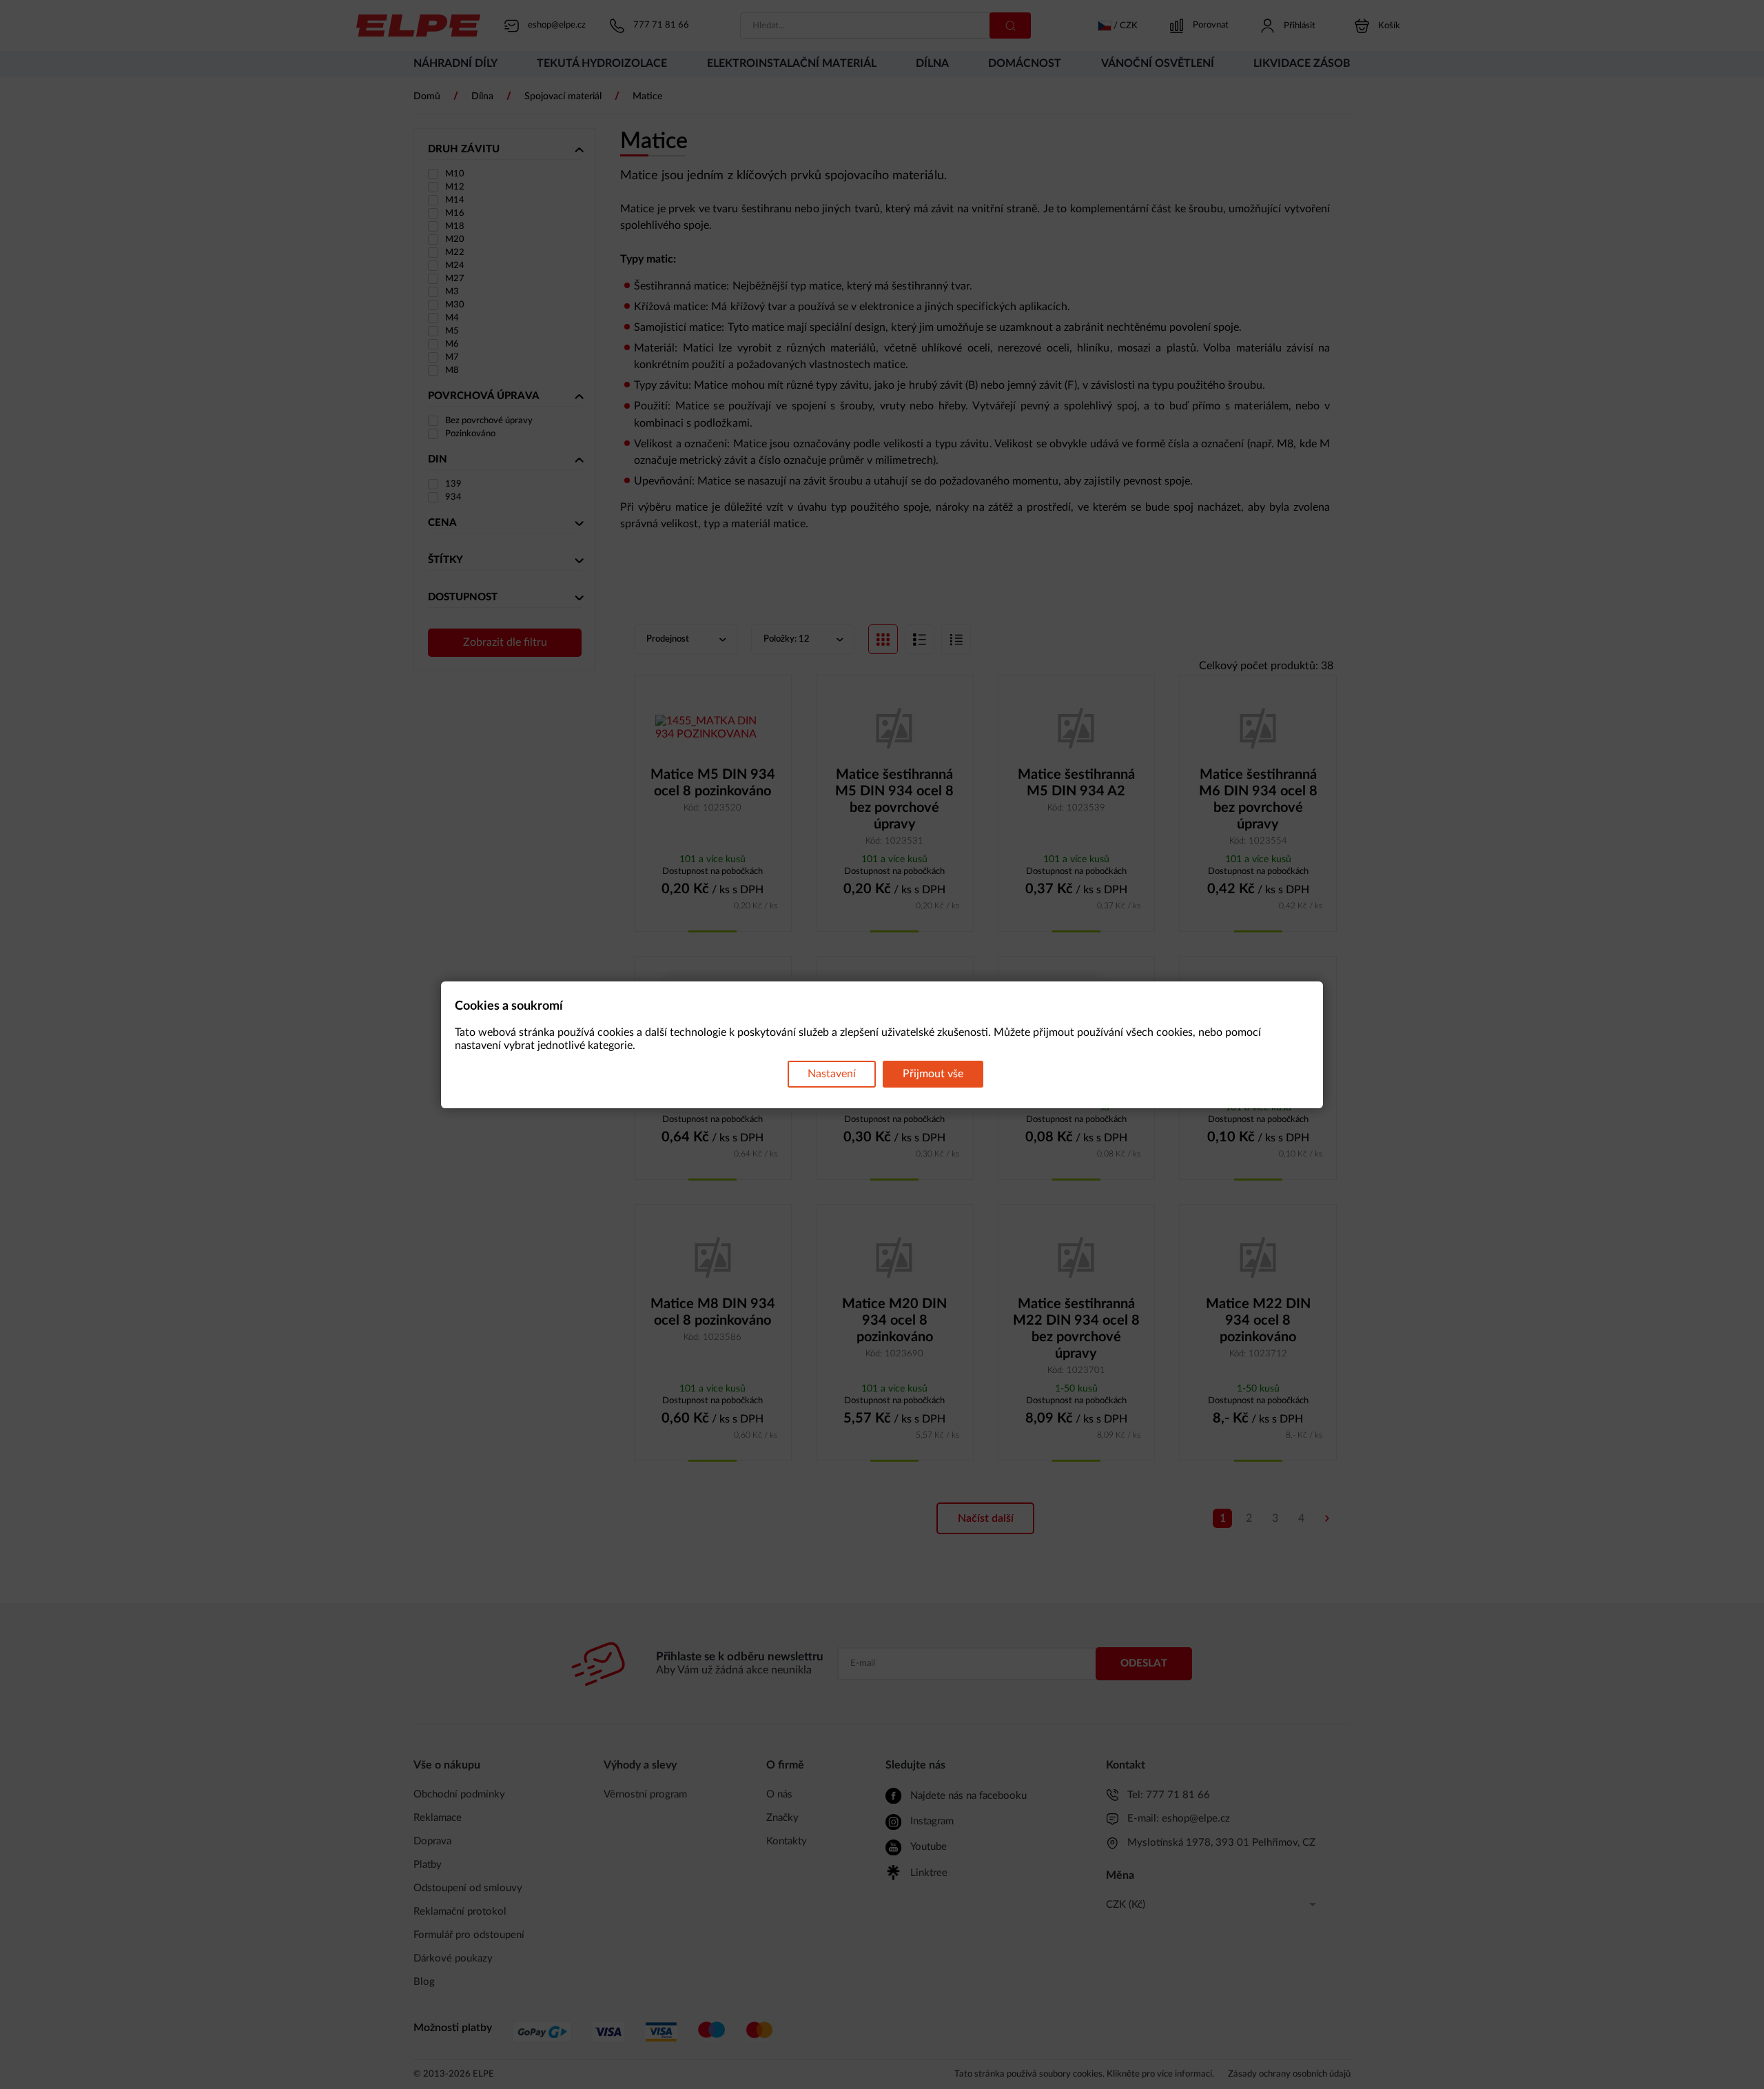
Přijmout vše (933, 1074)
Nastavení (832, 1074)
